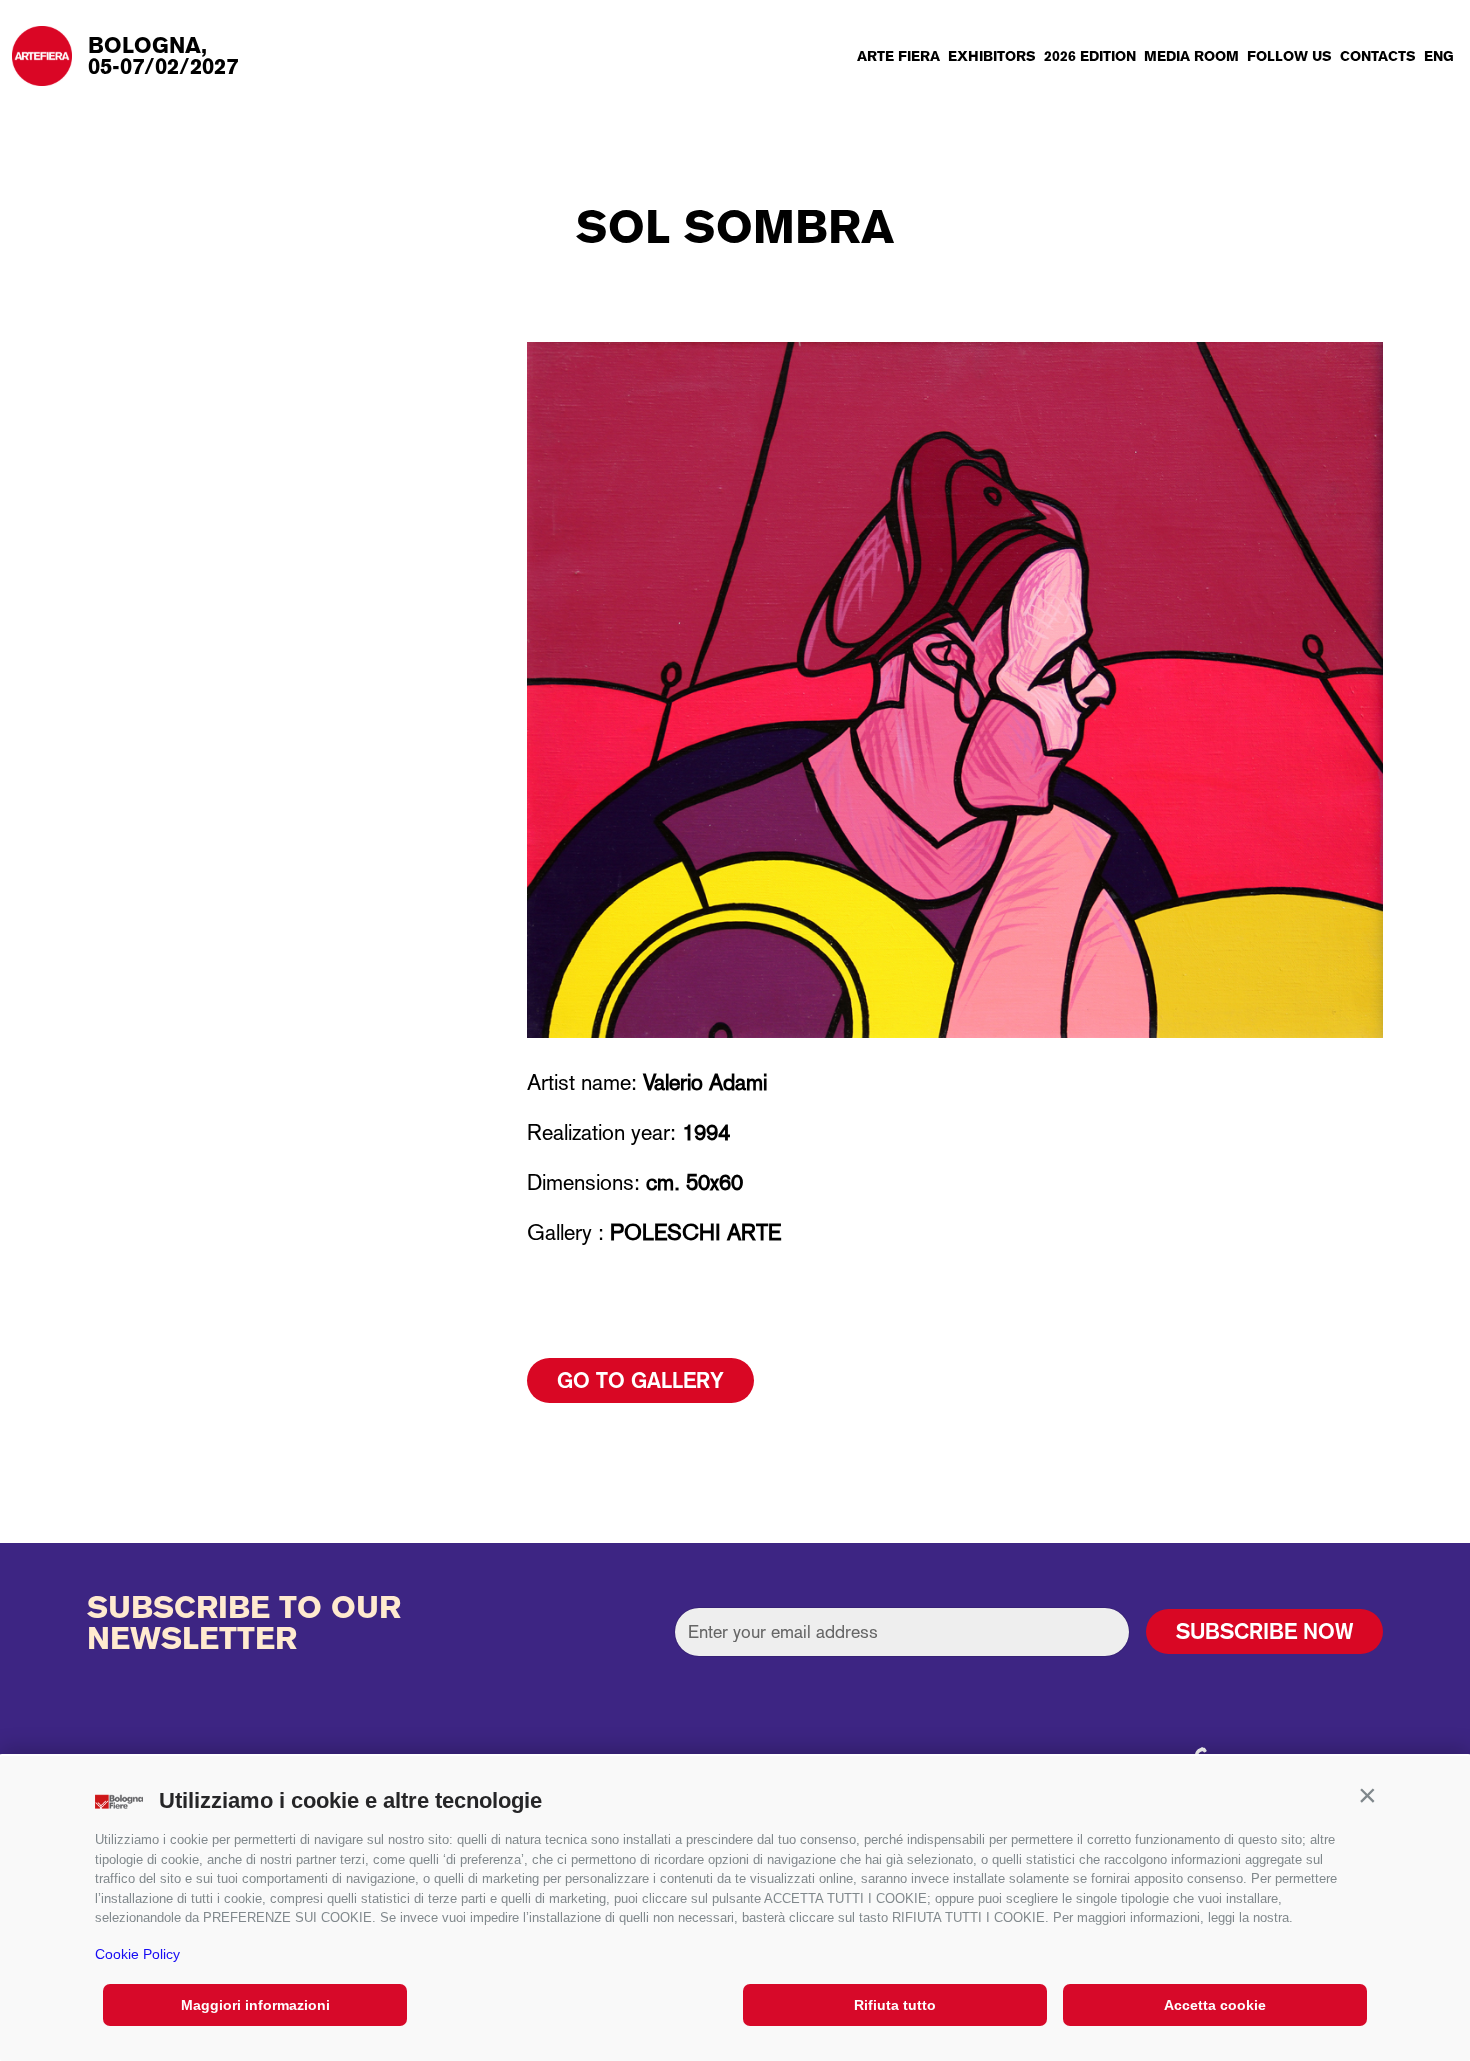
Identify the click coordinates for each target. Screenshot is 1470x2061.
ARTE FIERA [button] (898, 56)
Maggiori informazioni (255, 2005)
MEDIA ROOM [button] (1191, 56)
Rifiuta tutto (895, 2005)
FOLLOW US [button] (1289, 56)
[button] (1367, 1796)
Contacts (1378, 56)
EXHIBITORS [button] (992, 56)
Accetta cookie (1215, 2005)
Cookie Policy (137, 1954)
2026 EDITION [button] (1090, 56)
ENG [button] (1439, 56)
